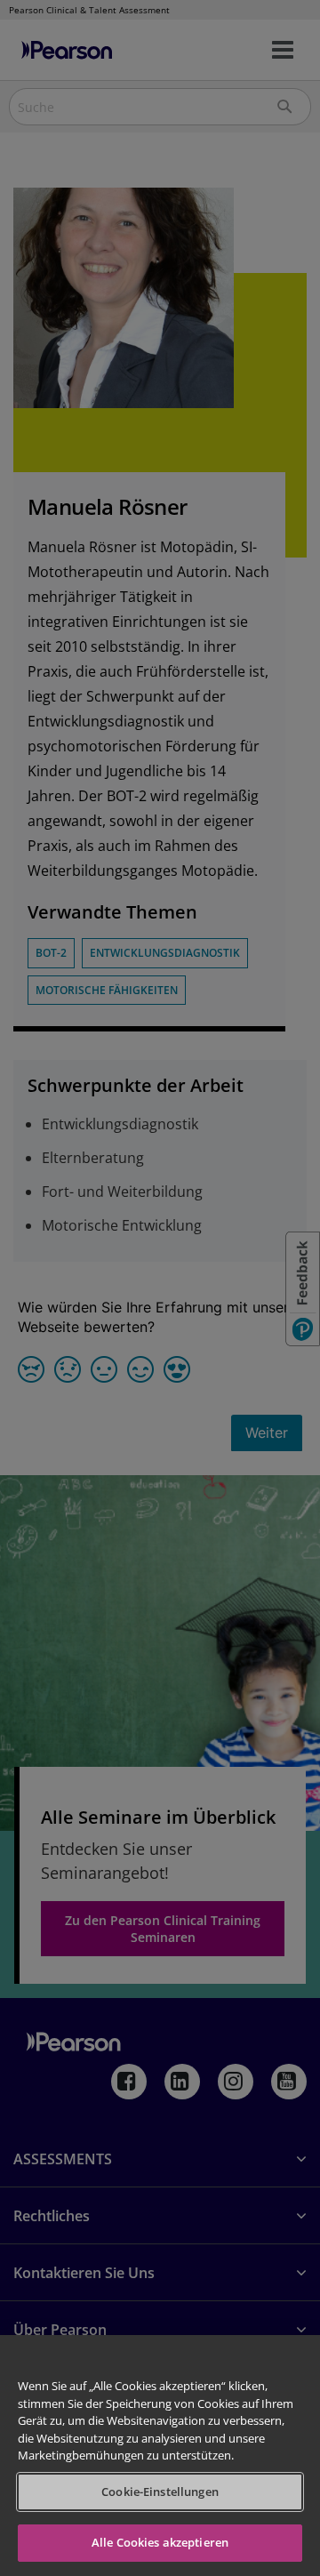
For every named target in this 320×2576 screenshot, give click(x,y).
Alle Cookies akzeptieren (160, 2542)
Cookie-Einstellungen (160, 2492)
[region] (160, 2456)
